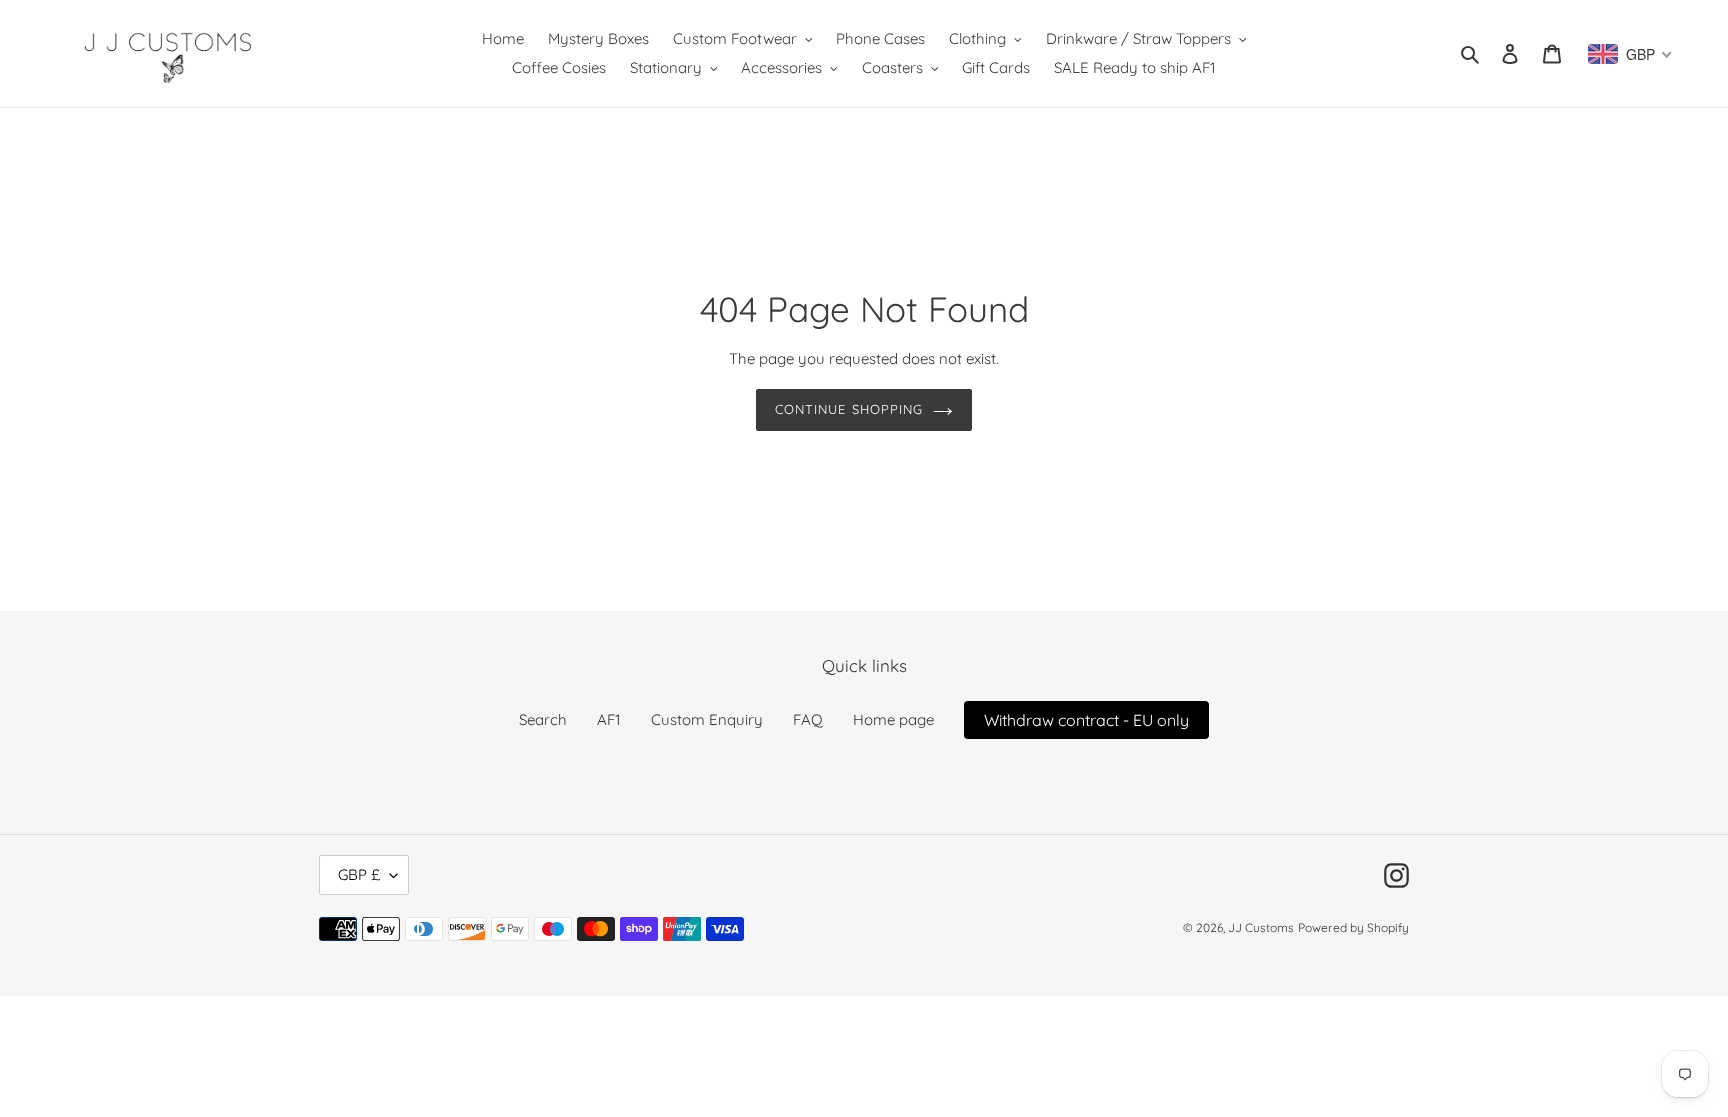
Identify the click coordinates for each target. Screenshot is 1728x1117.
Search (543, 719)
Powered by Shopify (1353, 927)
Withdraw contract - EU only (1086, 720)
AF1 (609, 719)
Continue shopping (849, 409)
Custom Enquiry (707, 719)
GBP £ (359, 874)
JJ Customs (1261, 927)
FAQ (808, 719)
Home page (893, 719)
